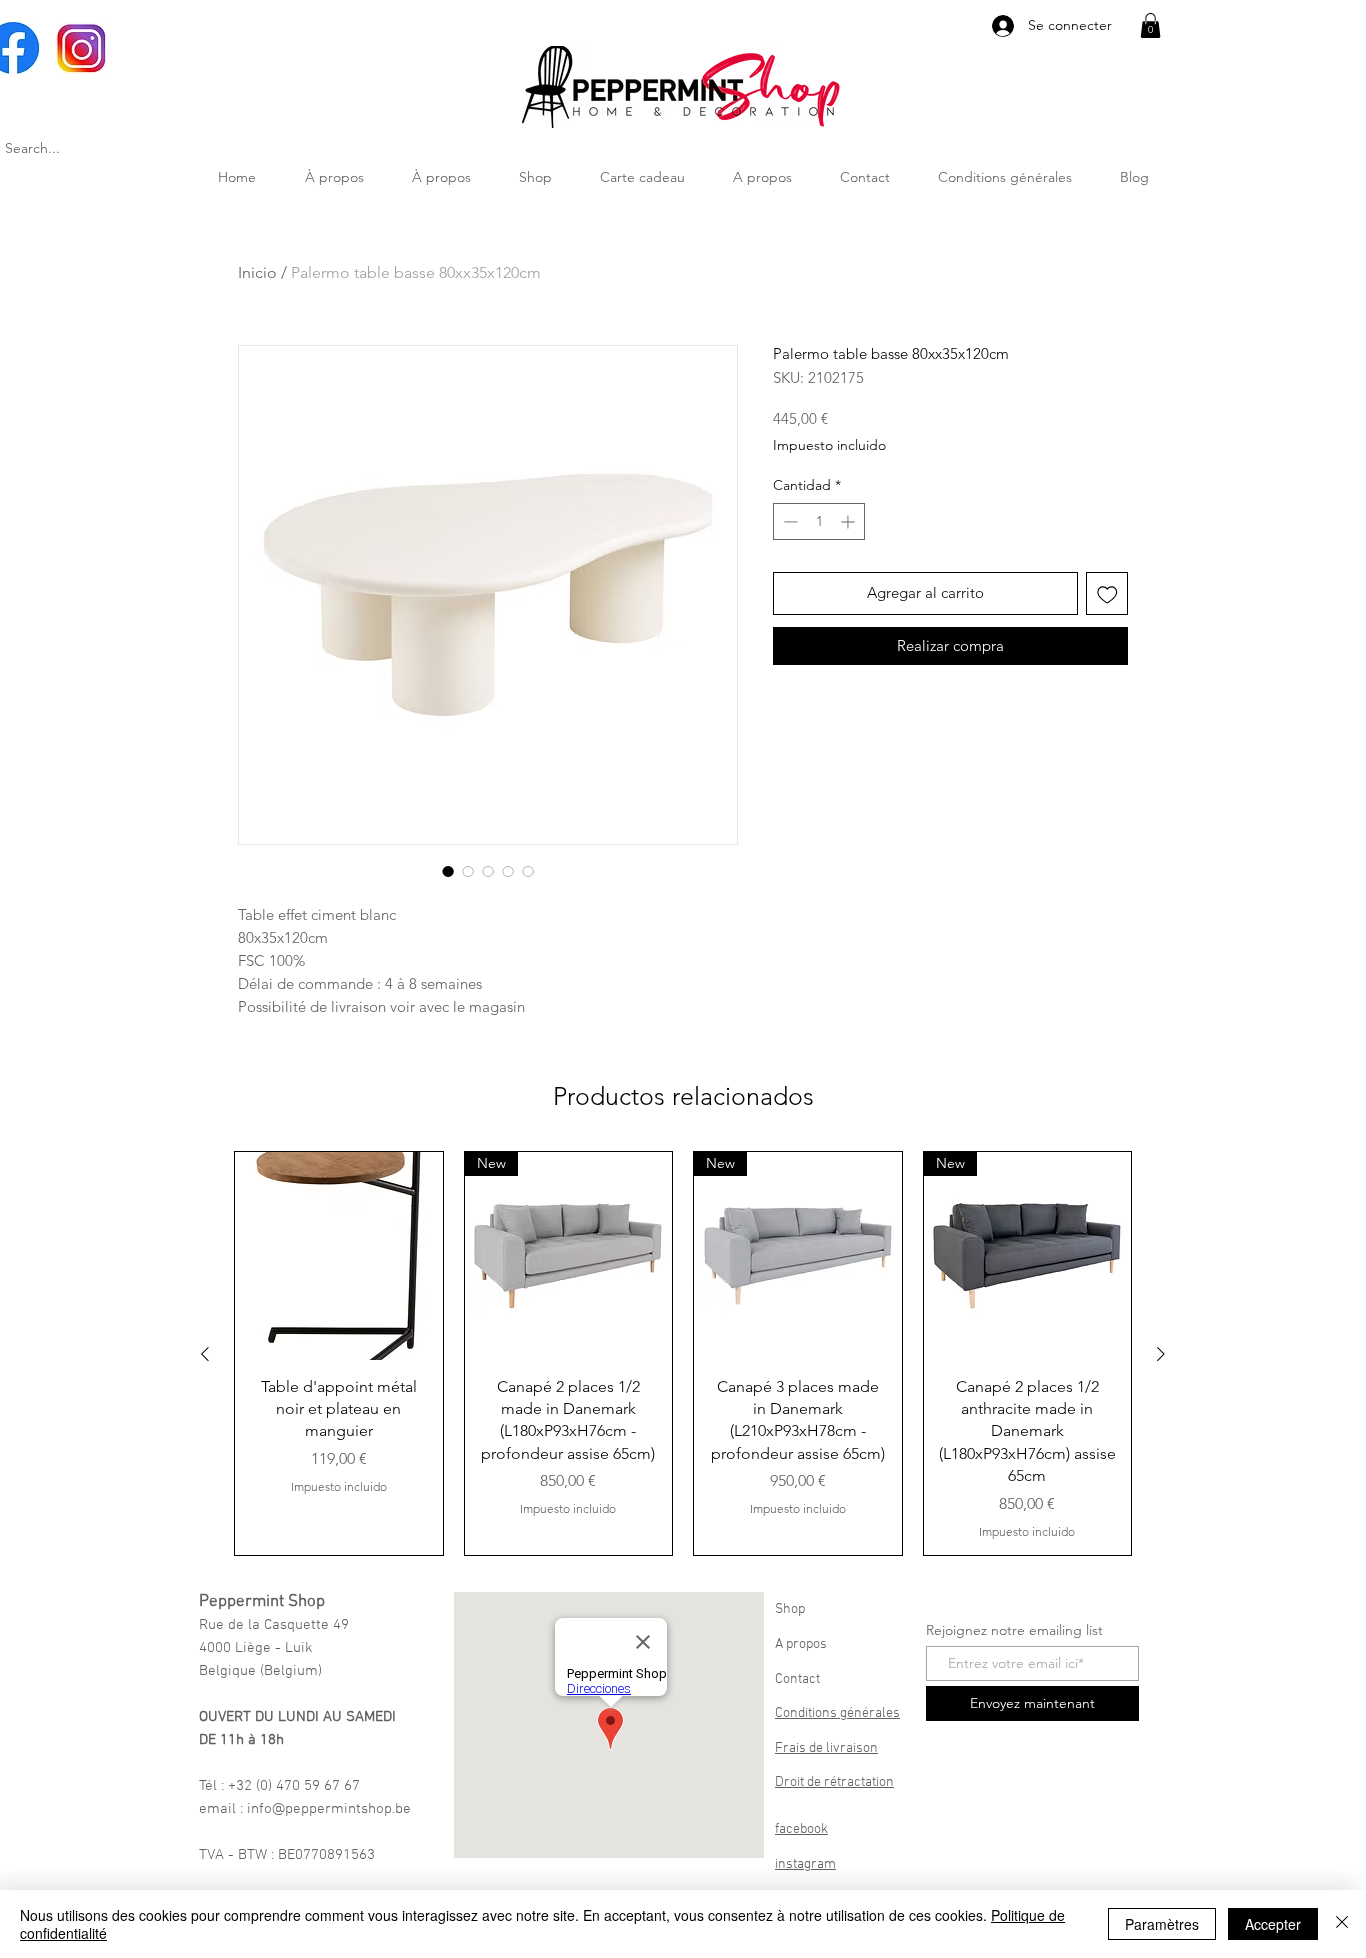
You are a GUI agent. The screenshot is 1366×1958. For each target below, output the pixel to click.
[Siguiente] (1161, 1354)
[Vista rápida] (339, 1256)
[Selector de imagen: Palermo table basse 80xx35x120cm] (448, 871)
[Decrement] (788, 521)
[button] (1150, 25)
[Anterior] (205, 1354)
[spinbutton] (819, 521)
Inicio (257, 272)
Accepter (1273, 1924)
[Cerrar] (1342, 1924)
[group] (683, 1353)
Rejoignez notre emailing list (1014, 1630)
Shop (790, 1609)
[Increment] (849, 521)
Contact (797, 1679)
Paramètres (1162, 1924)
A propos (801, 1644)
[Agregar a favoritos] (1107, 593)
